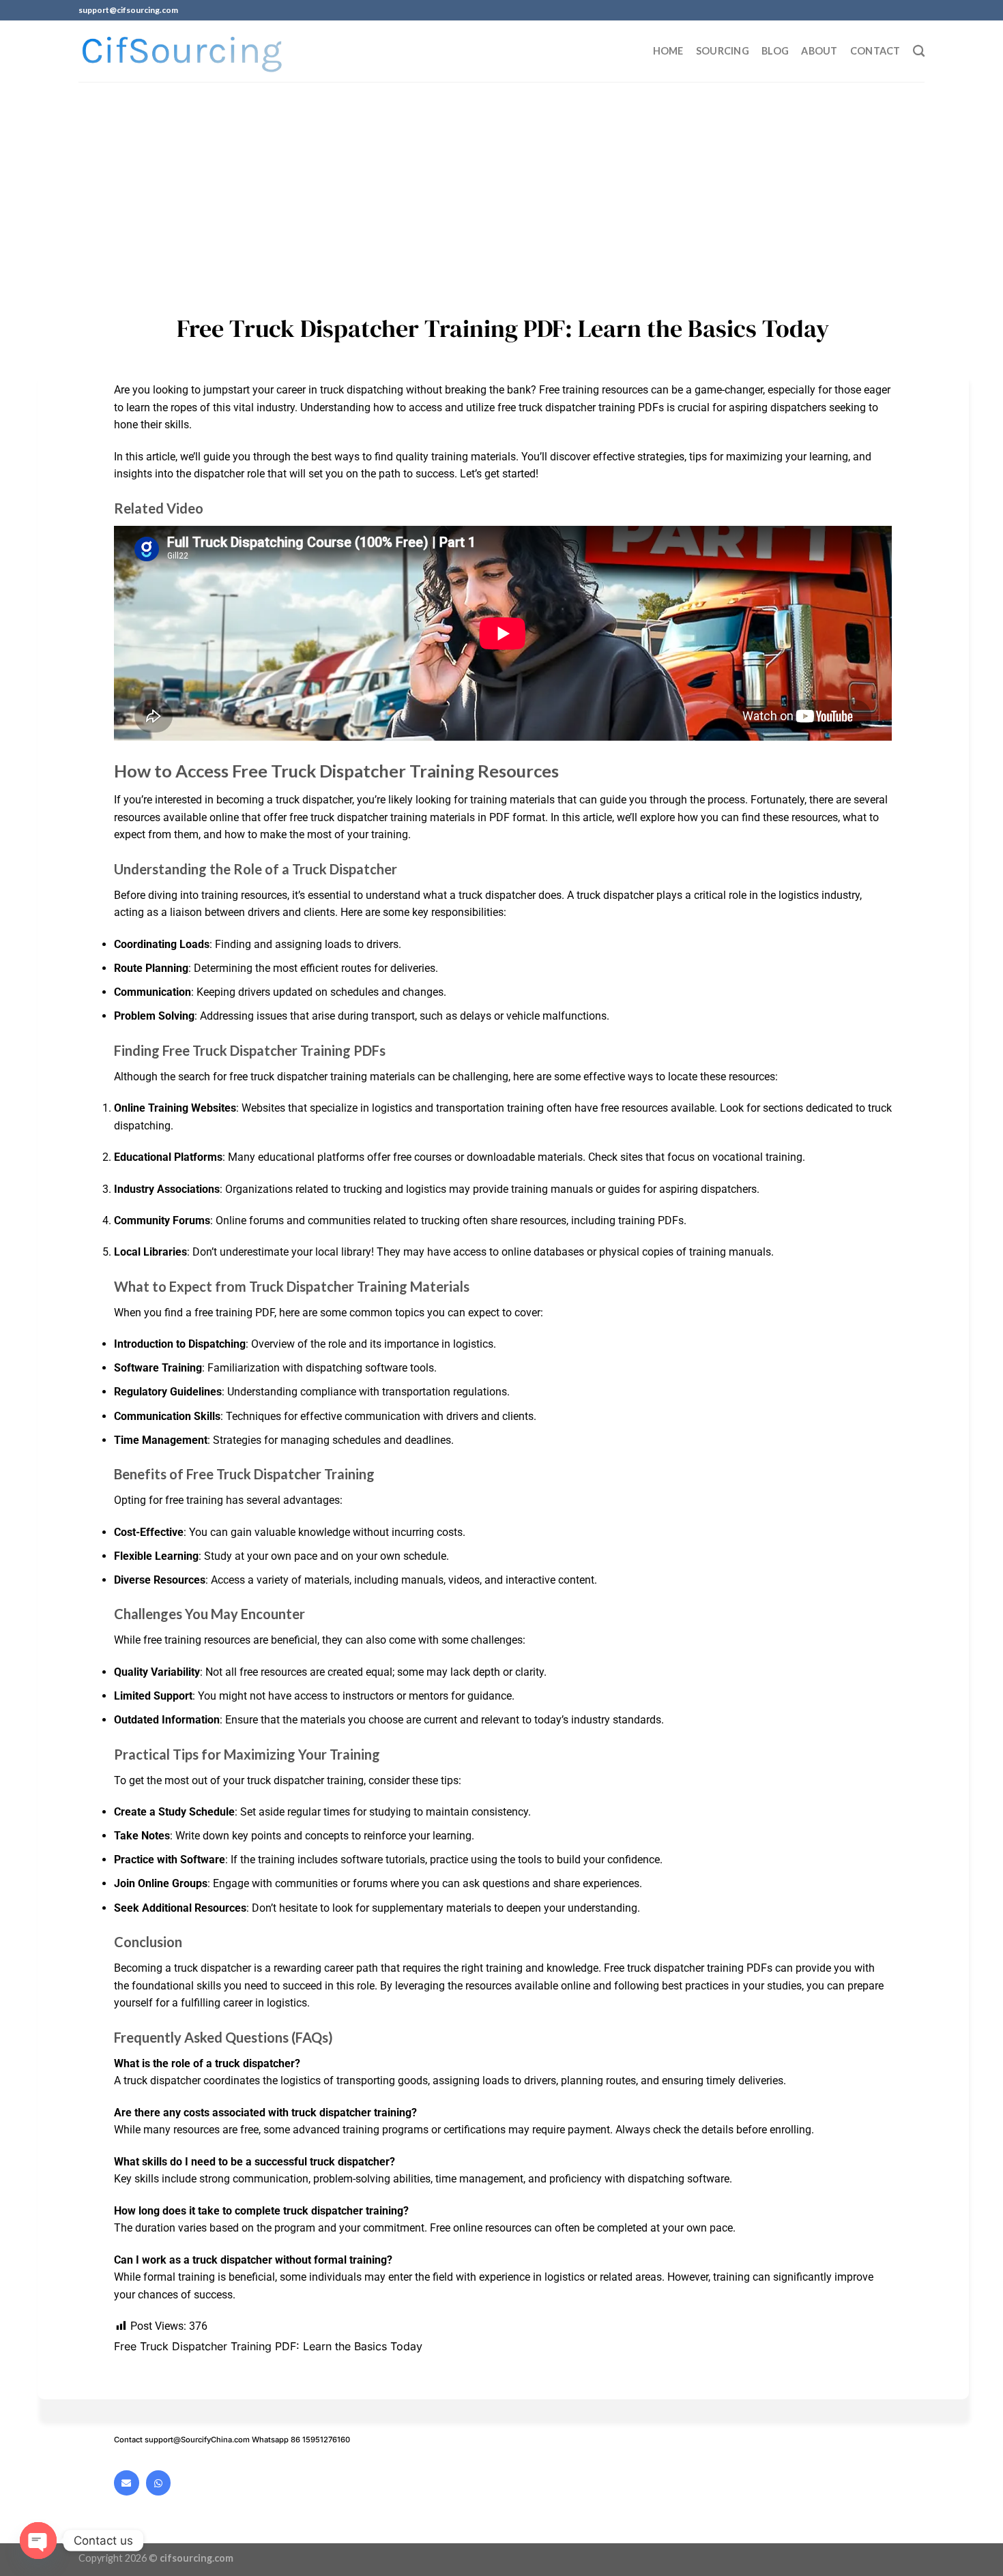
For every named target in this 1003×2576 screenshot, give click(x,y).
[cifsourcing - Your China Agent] (182, 51)
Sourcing (723, 51)
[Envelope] (126, 2483)
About (819, 51)
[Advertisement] (501, 184)
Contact (875, 51)
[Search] (919, 51)
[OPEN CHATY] (38, 2541)
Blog (775, 51)
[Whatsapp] (158, 2483)
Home (668, 51)
